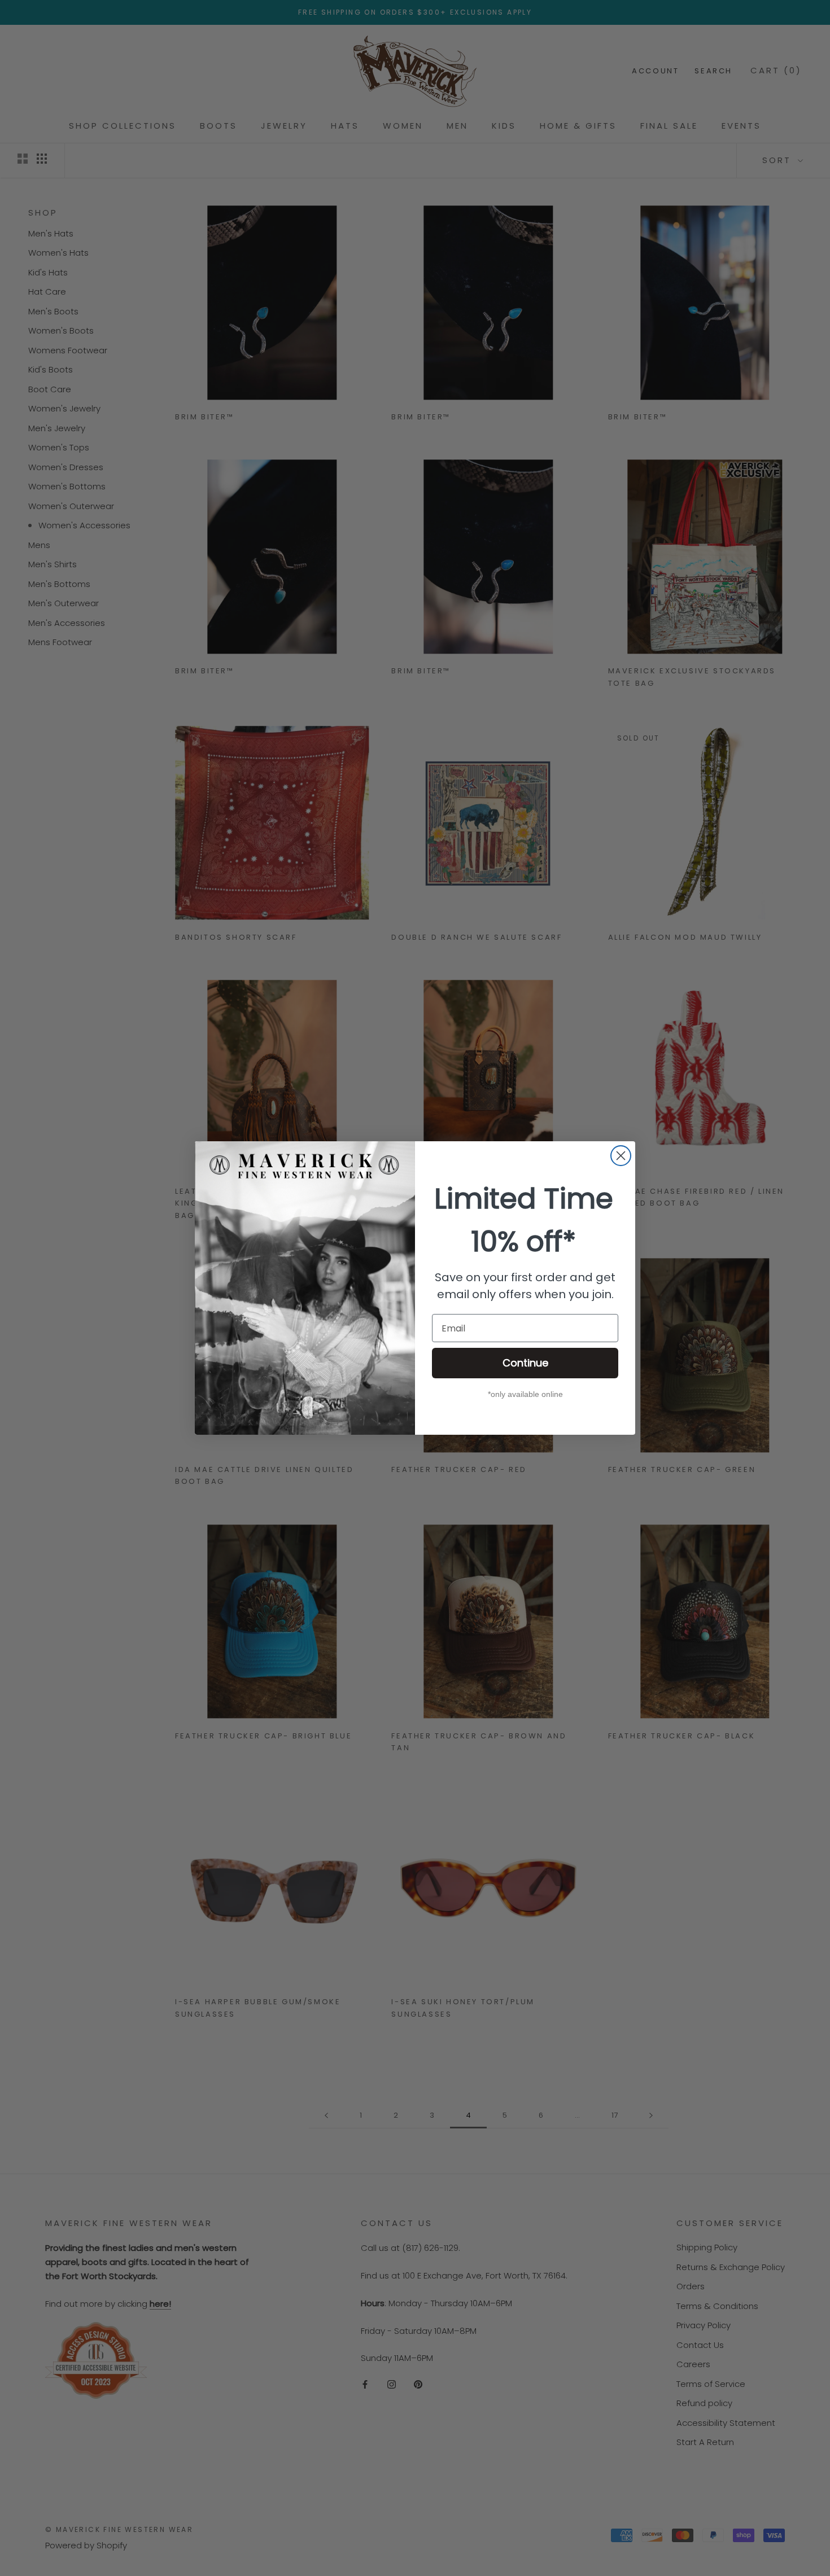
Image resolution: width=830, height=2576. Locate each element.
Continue (525, 1363)
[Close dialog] (621, 1156)
